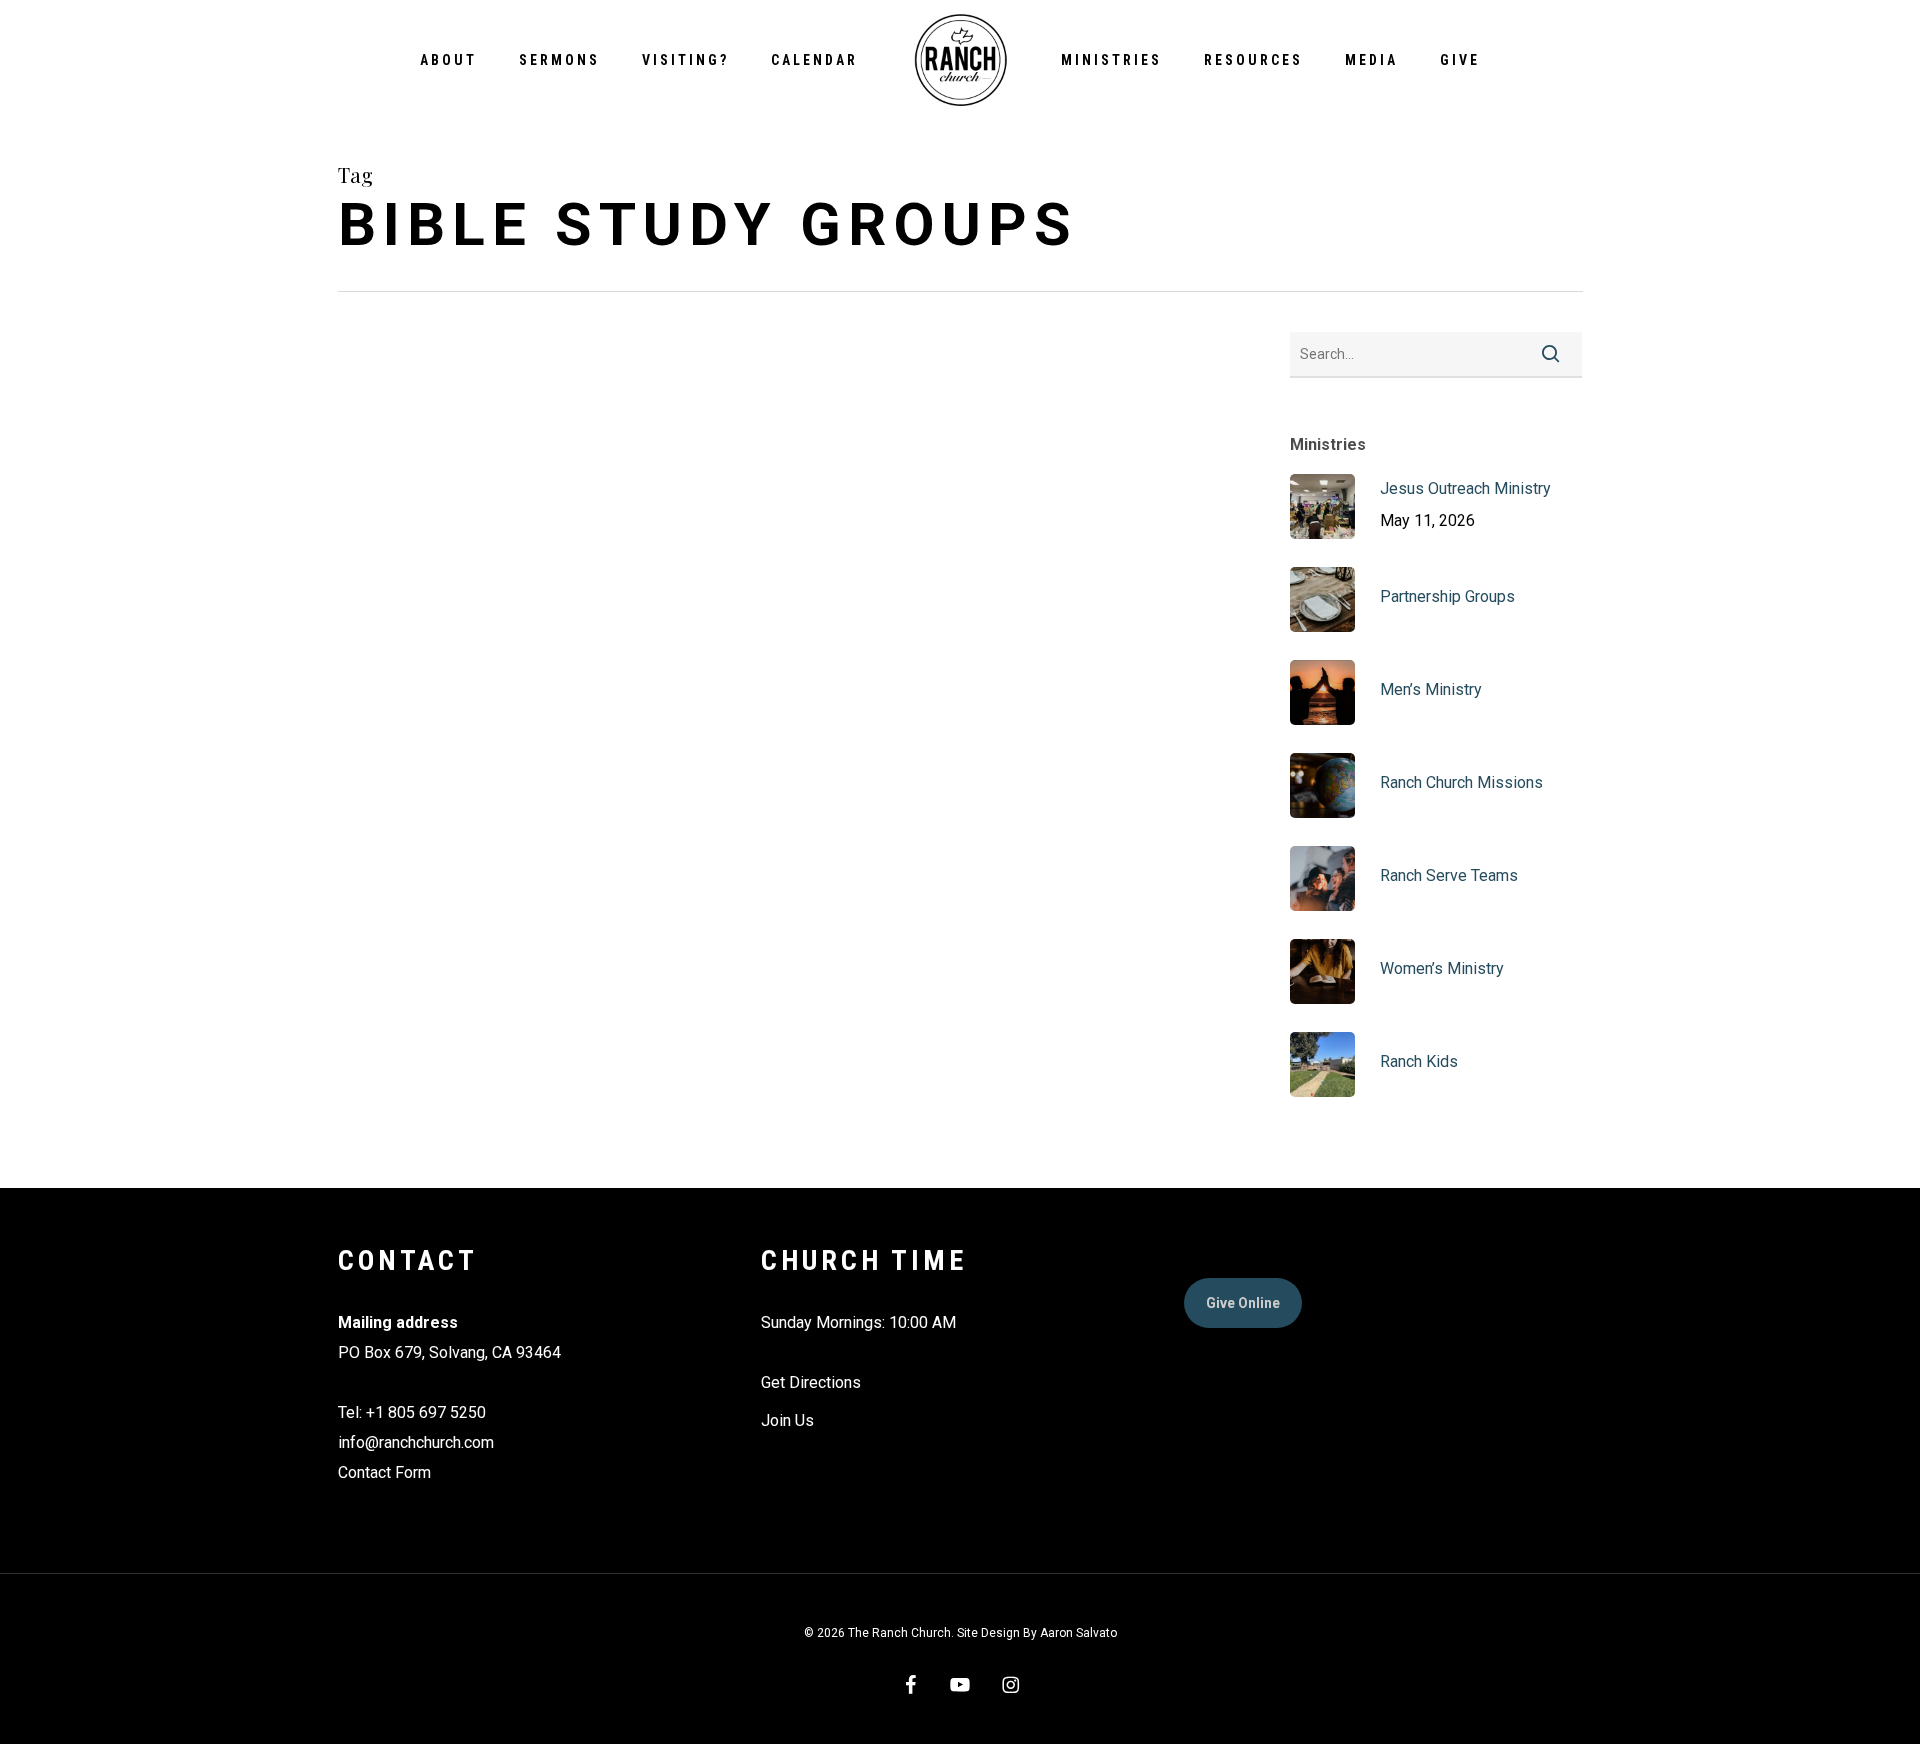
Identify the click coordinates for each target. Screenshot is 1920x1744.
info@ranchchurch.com (416, 1442)
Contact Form (384, 1472)
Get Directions (811, 1382)
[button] (1243, 1303)
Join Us (787, 1420)
